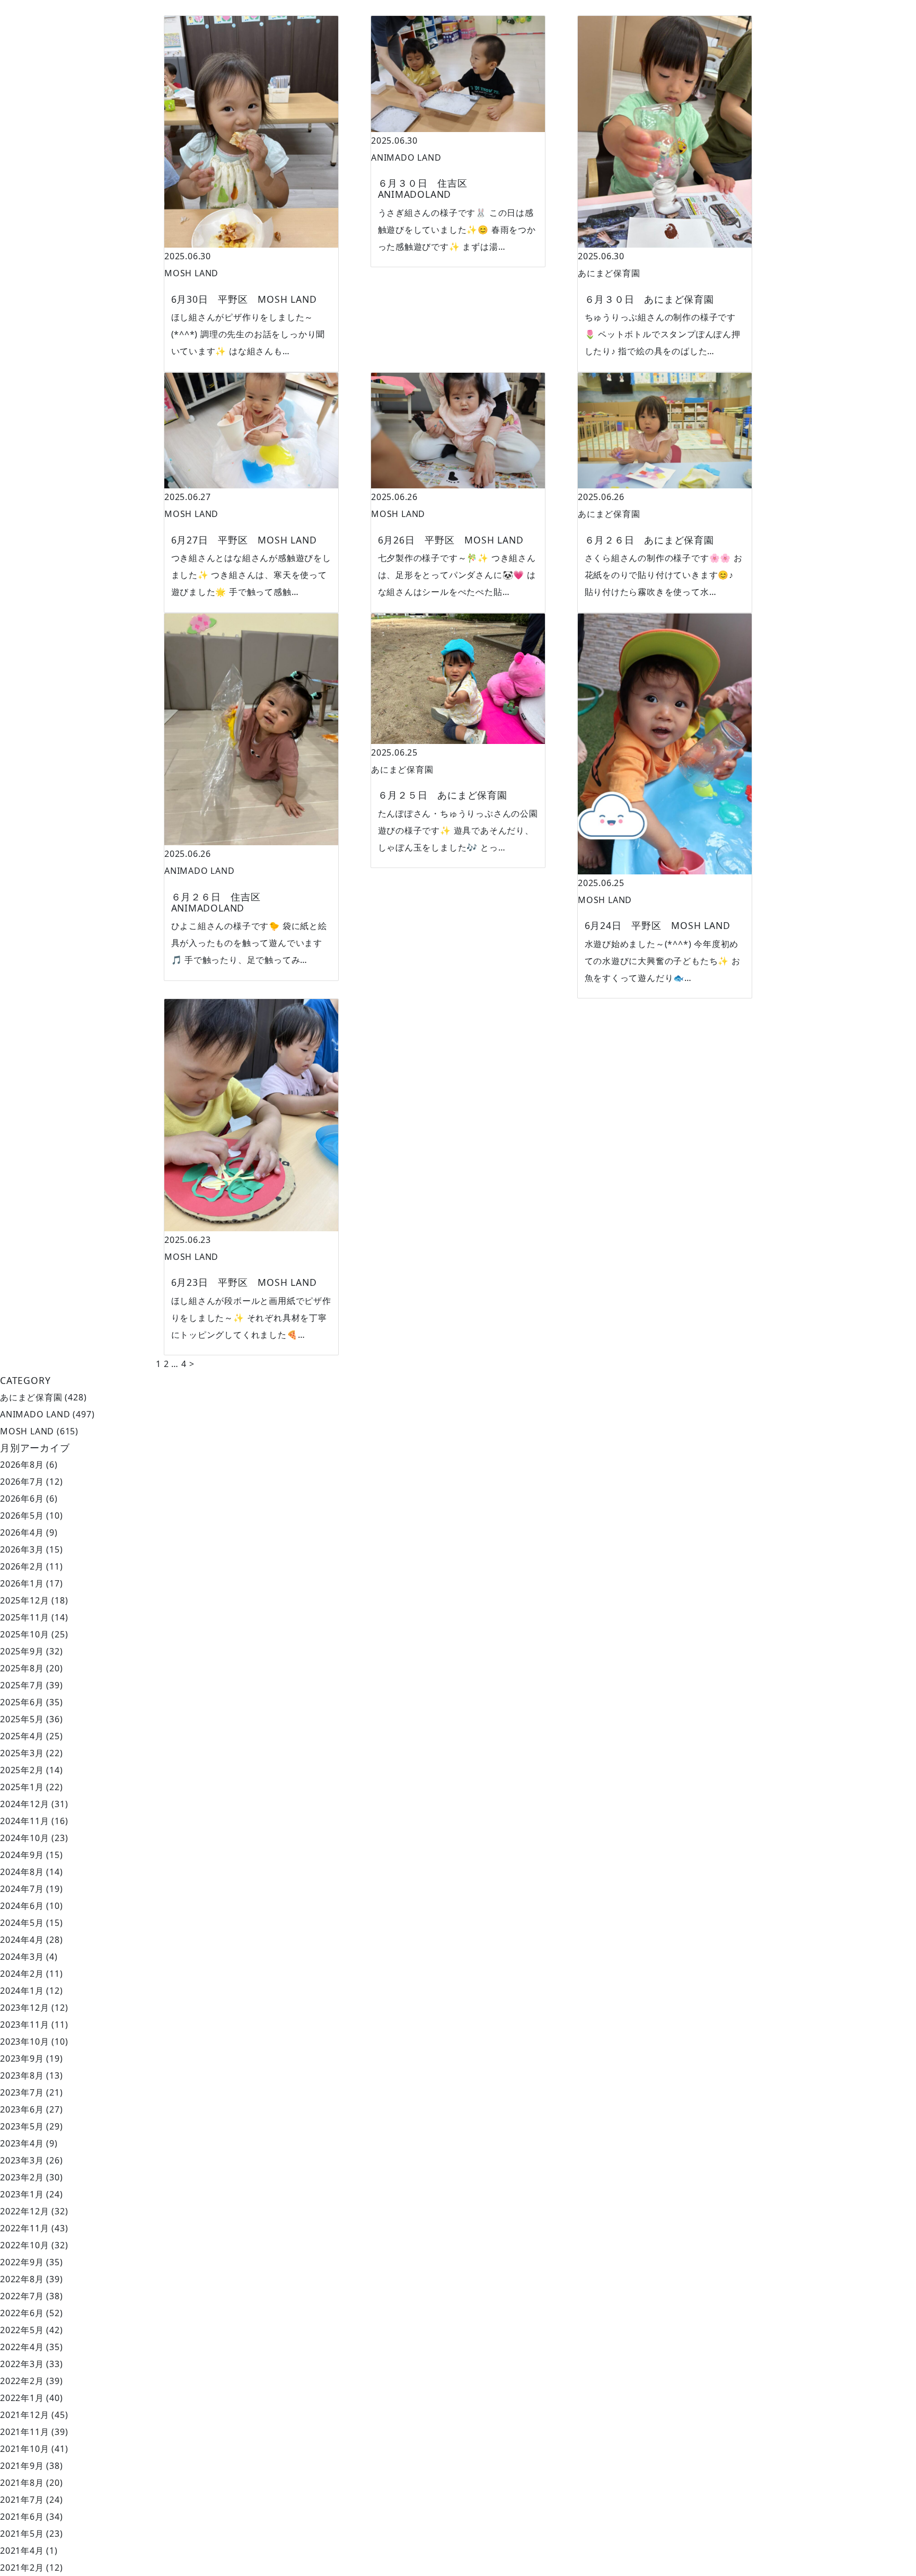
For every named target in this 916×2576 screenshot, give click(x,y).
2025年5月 (22, 1719)
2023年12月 (24, 2008)
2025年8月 (22, 1668)
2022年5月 (22, 2330)
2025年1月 (22, 1787)
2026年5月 (22, 1515)
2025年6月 (22, 1702)
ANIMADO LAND (406, 157)
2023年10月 (24, 2041)
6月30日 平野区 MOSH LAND (244, 299)
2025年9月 (22, 1651)
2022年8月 (22, 2279)
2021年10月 (24, 2449)
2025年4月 (22, 1736)
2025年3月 (22, 1753)
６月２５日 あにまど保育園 (443, 795)
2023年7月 (22, 2092)
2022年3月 (22, 2364)
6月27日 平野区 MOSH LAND (244, 540)
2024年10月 (24, 1838)
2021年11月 (24, 2432)
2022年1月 (22, 2398)
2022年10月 (24, 2245)
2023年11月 (24, 2025)
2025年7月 (22, 1685)
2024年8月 (22, 1872)
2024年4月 (22, 1940)
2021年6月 (22, 2517)
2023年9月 (22, 2058)
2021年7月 (22, 2500)
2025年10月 (24, 1634)
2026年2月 (22, 1566)
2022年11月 (24, 2228)
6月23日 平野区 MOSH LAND (244, 1282)
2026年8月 (22, 1465)
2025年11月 (24, 1617)
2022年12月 (24, 2211)
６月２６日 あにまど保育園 (649, 540)
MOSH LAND (191, 273)
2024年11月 (24, 1821)
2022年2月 (22, 2381)
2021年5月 (22, 2534)
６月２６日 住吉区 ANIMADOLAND (221, 902)
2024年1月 (22, 1991)
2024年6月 (22, 1906)
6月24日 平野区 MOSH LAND (658, 925)
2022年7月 (22, 2296)
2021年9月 (22, 2466)
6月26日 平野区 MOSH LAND (451, 540)
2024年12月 (24, 1804)
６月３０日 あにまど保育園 (649, 299)
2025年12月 (24, 1600)
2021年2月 (22, 2568)
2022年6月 (22, 2313)
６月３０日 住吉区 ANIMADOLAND (428, 189)
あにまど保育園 (609, 273)
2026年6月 (22, 1499)
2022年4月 (22, 2347)
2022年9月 (22, 2262)
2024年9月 (22, 1855)
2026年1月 (22, 1583)
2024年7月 (22, 1889)
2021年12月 (24, 2415)
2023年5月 (22, 2126)
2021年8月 (22, 2483)
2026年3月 (22, 1549)
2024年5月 (22, 1923)
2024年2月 (22, 1974)
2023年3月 (22, 2160)
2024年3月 (22, 1957)
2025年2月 (22, 1770)
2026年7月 (22, 1482)
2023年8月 (22, 2075)
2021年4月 (22, 2551)
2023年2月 (22, 2177)
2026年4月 (22, 1532)
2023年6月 (22, 2109)
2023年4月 (22, 2143)
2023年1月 (22, 2194)
